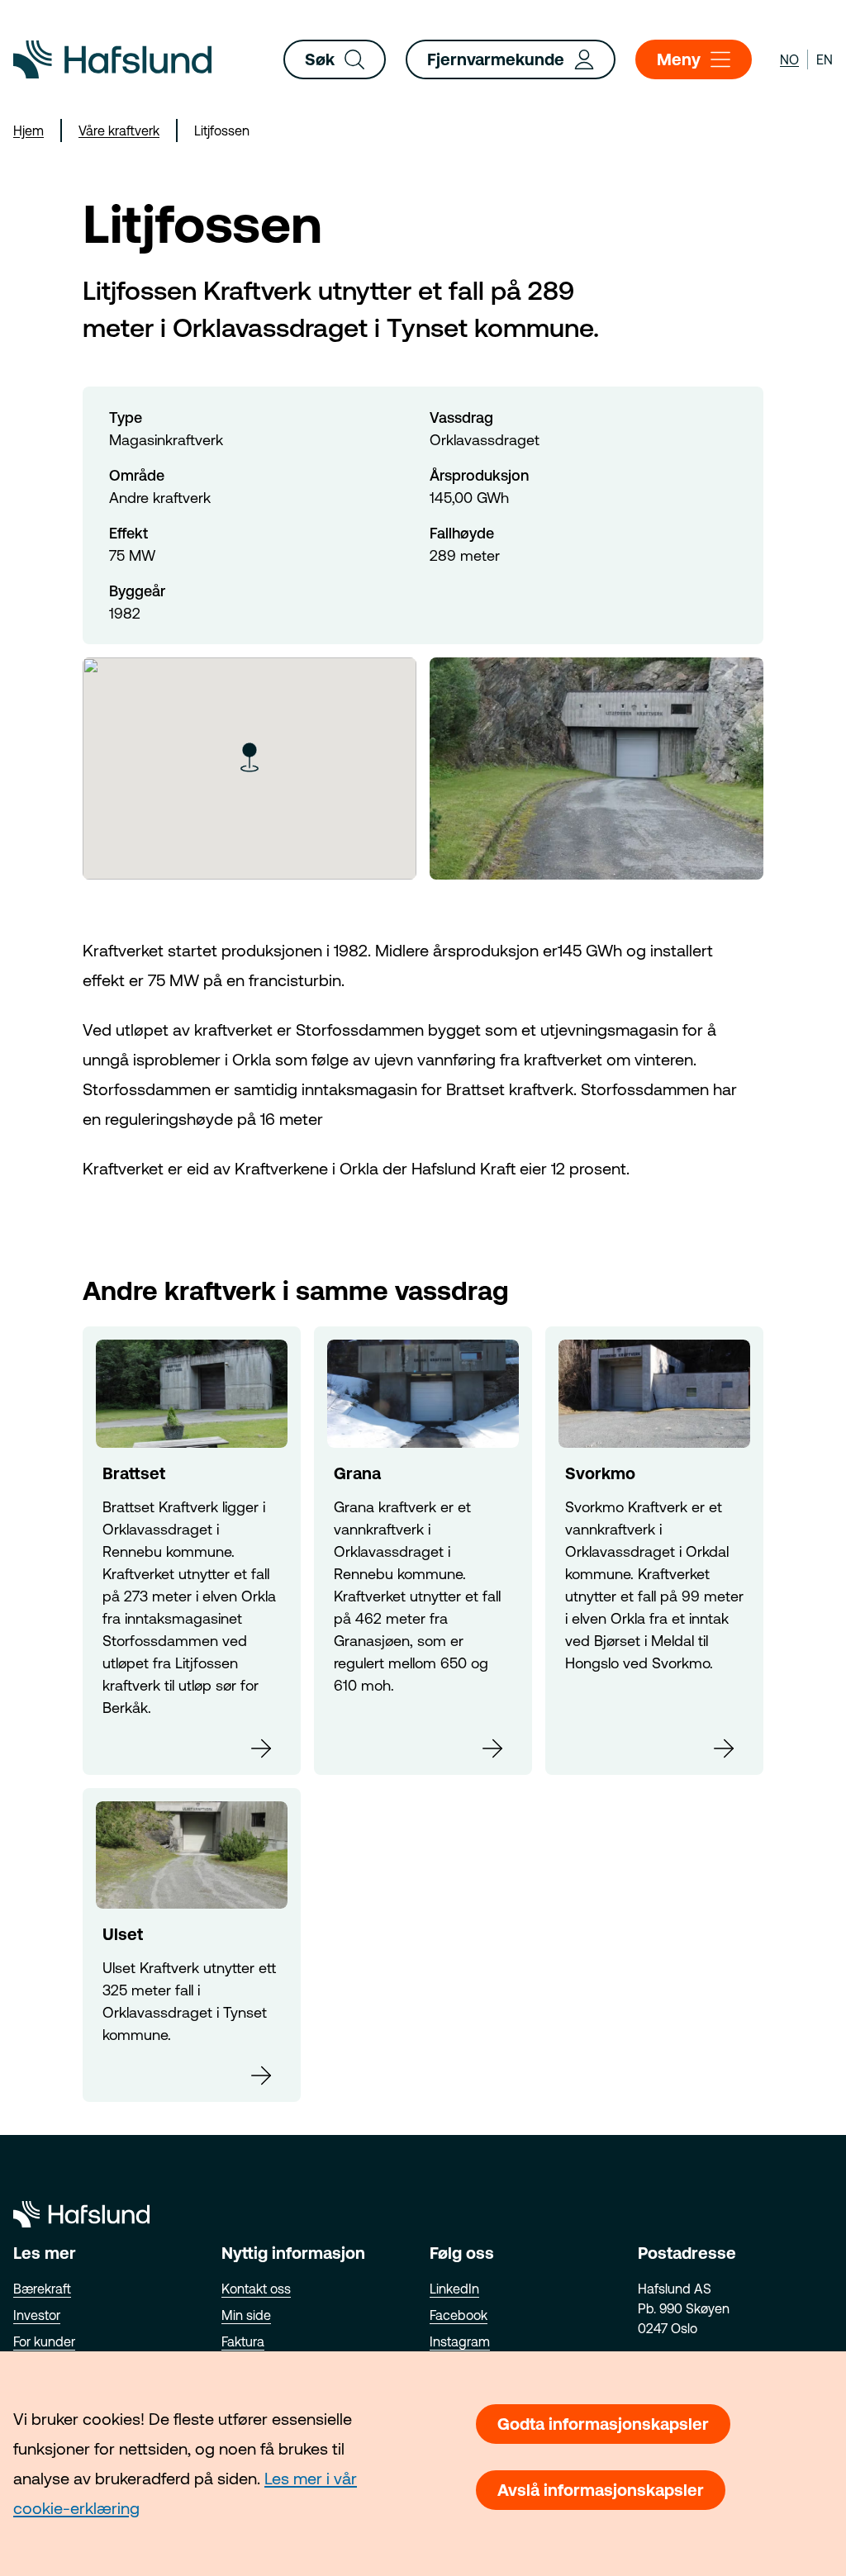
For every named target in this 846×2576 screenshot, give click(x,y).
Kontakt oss (256, 2289)
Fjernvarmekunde (496, 59)
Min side (246, 2315)
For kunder (44, 2341)
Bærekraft (42, 2289)
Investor (37, 2315)
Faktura (243, 2341)
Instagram (460, 2341)
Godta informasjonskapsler (603, 2424)
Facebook (459, 2315)
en (825, 59)
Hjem (29, 130)
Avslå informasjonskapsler (601, 2490)
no (789, 59)
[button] (250, 754)
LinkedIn (454, 2289)
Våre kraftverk (119, 130)
